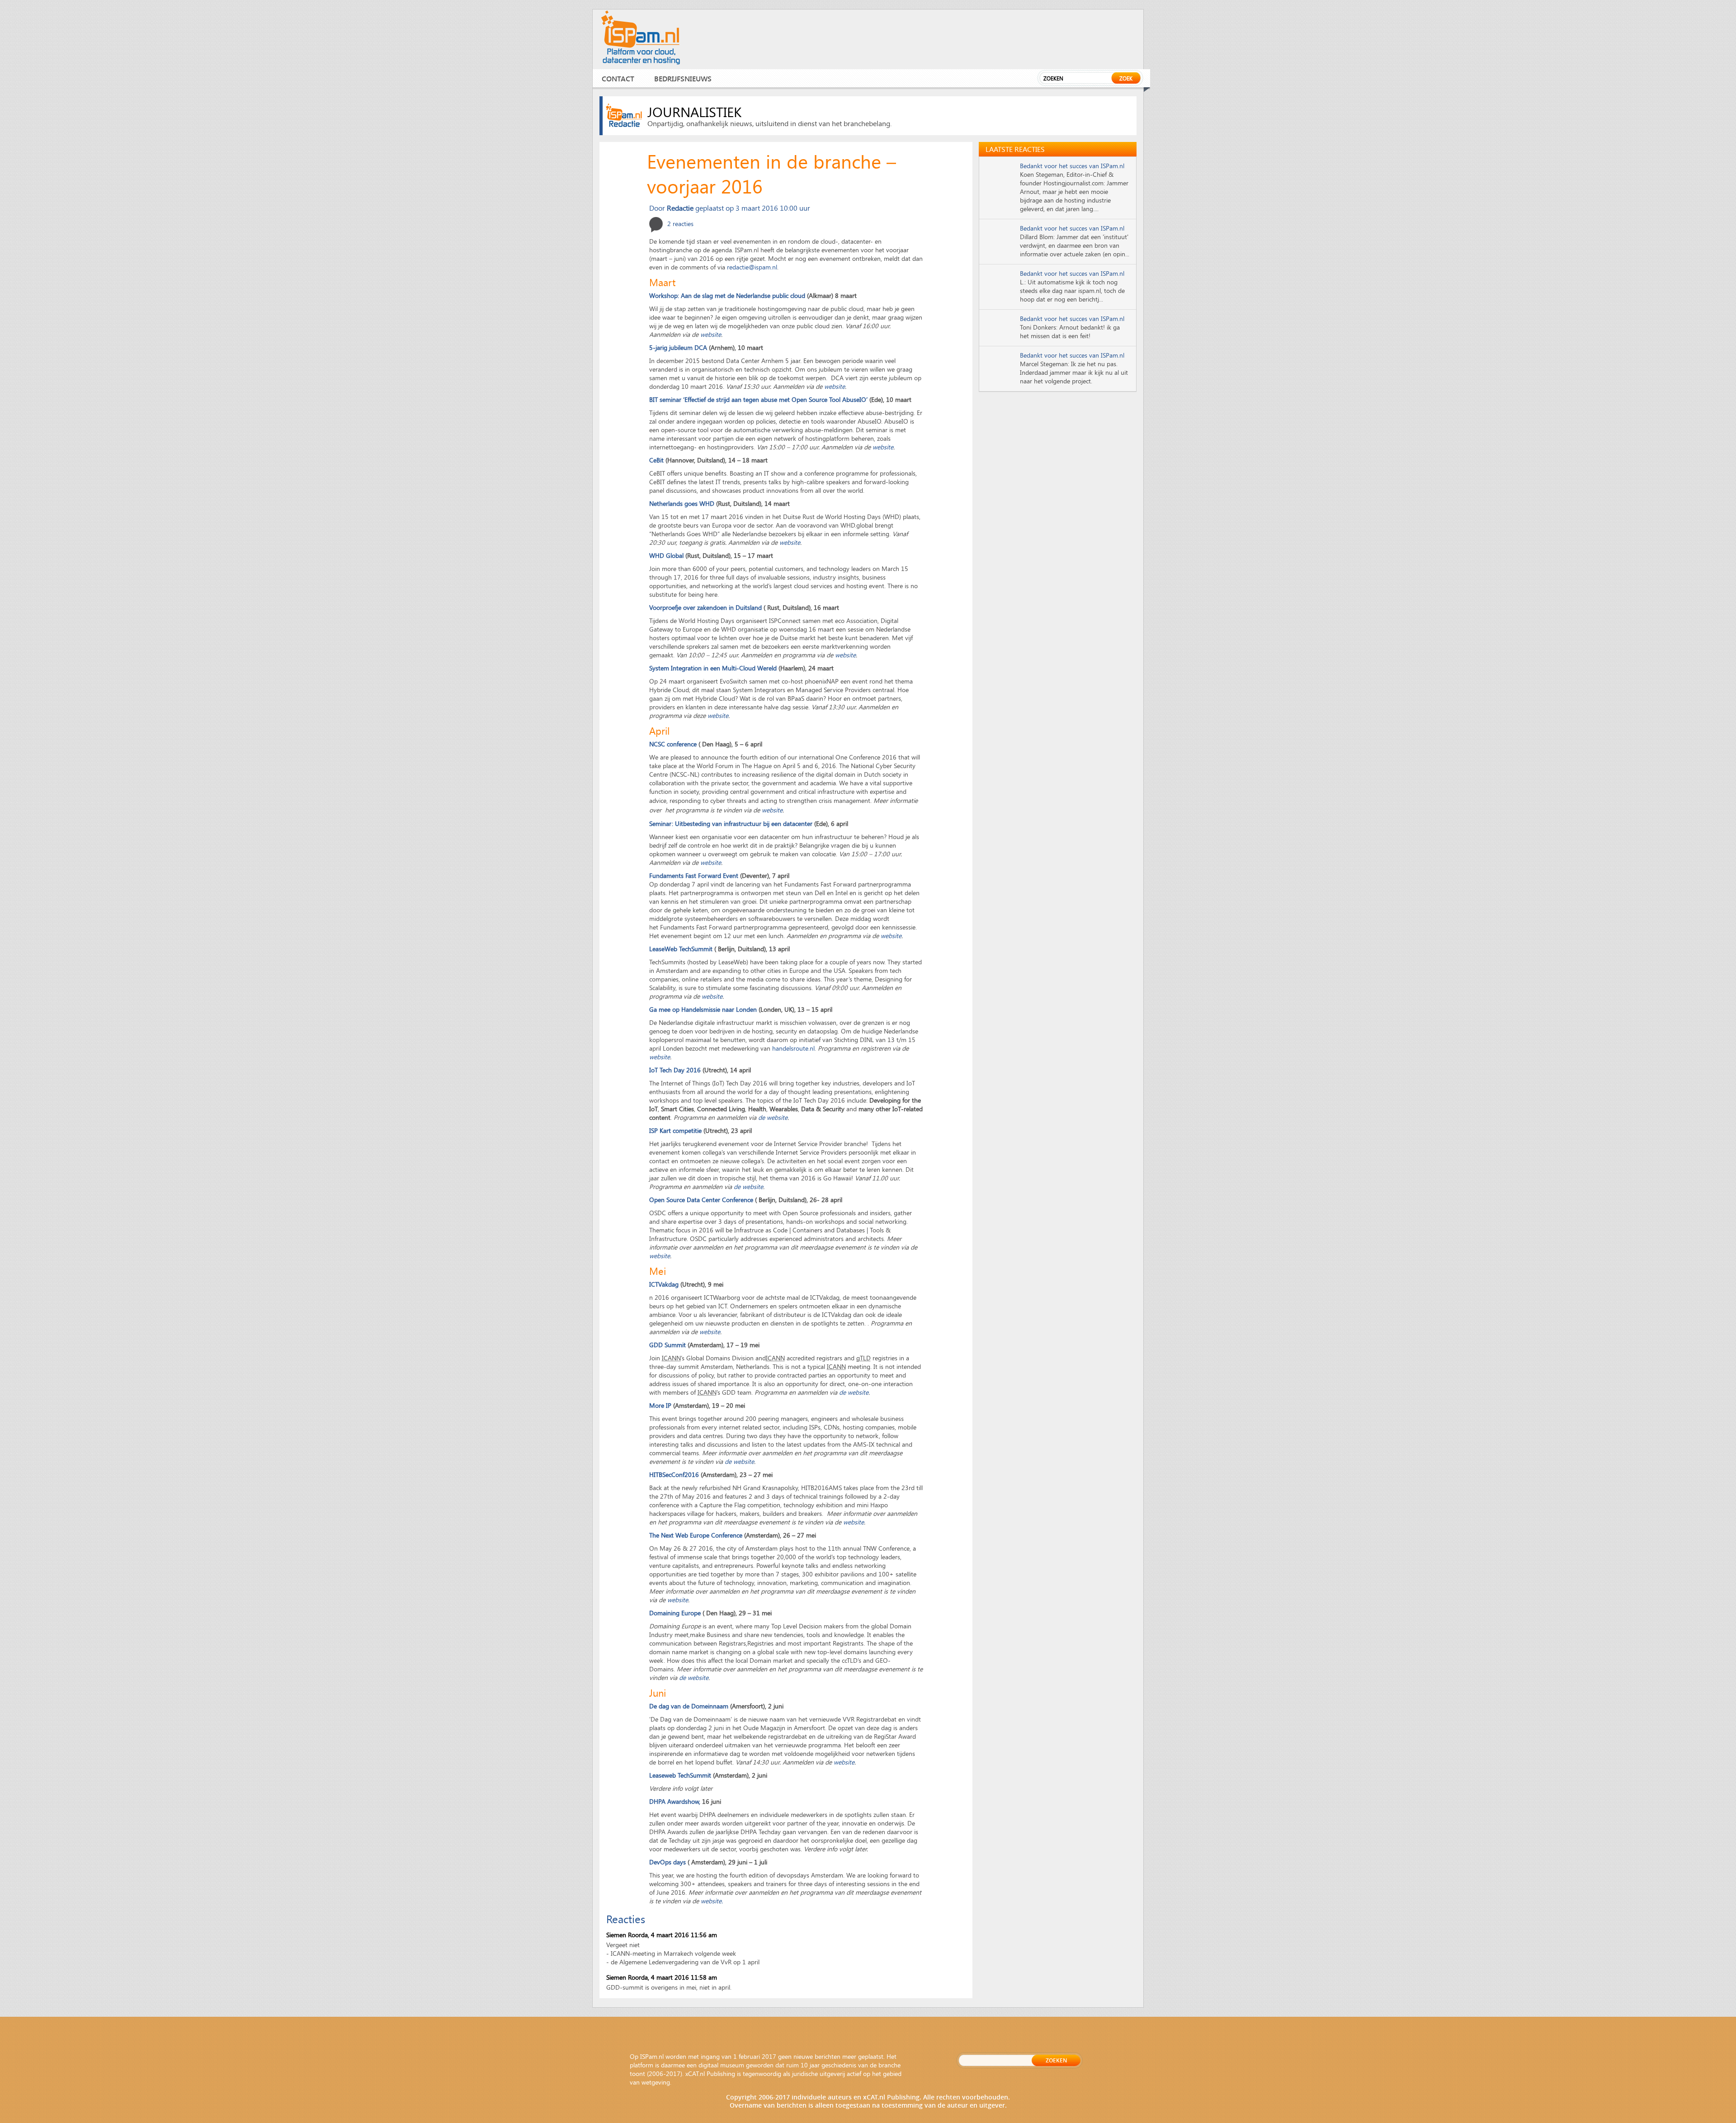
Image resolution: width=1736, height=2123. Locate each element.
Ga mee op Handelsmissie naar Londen (704, 1009)
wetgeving (656, 2082)
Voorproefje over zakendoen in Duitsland (705, 607)
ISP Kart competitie (675, 1130)
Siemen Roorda (627, 1935)
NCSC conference (673, 744)
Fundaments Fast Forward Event (694, 875)
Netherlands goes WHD (682, 503)
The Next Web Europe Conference (696, 1535)
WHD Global (666, 555)
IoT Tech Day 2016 (675, 1070)
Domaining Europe (675, 1613)
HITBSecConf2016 (675, 1474)
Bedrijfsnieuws (683, 78)
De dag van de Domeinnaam (689, 1706)
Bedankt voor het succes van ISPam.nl (1072, 166)
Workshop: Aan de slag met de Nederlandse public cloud (728, 295)
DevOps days (668, 1862)
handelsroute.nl (793, 1048)
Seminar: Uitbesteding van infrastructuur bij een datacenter (732, 823)
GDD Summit (668, 1345)
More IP (660, 1405)
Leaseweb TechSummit (680, 1775)
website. (712, 1901)
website (711, 334)
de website (773, 1117)
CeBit (656, 460)
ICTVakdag (664, 1284)
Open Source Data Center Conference (701, 1200)
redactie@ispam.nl (752, 267)
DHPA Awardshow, (675, 1801)
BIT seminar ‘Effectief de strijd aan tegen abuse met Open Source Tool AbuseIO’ (759, 399)
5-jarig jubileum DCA (679, 347)
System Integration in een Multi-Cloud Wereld (713, 668)
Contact (618, 78)
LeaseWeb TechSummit (682, 949)
